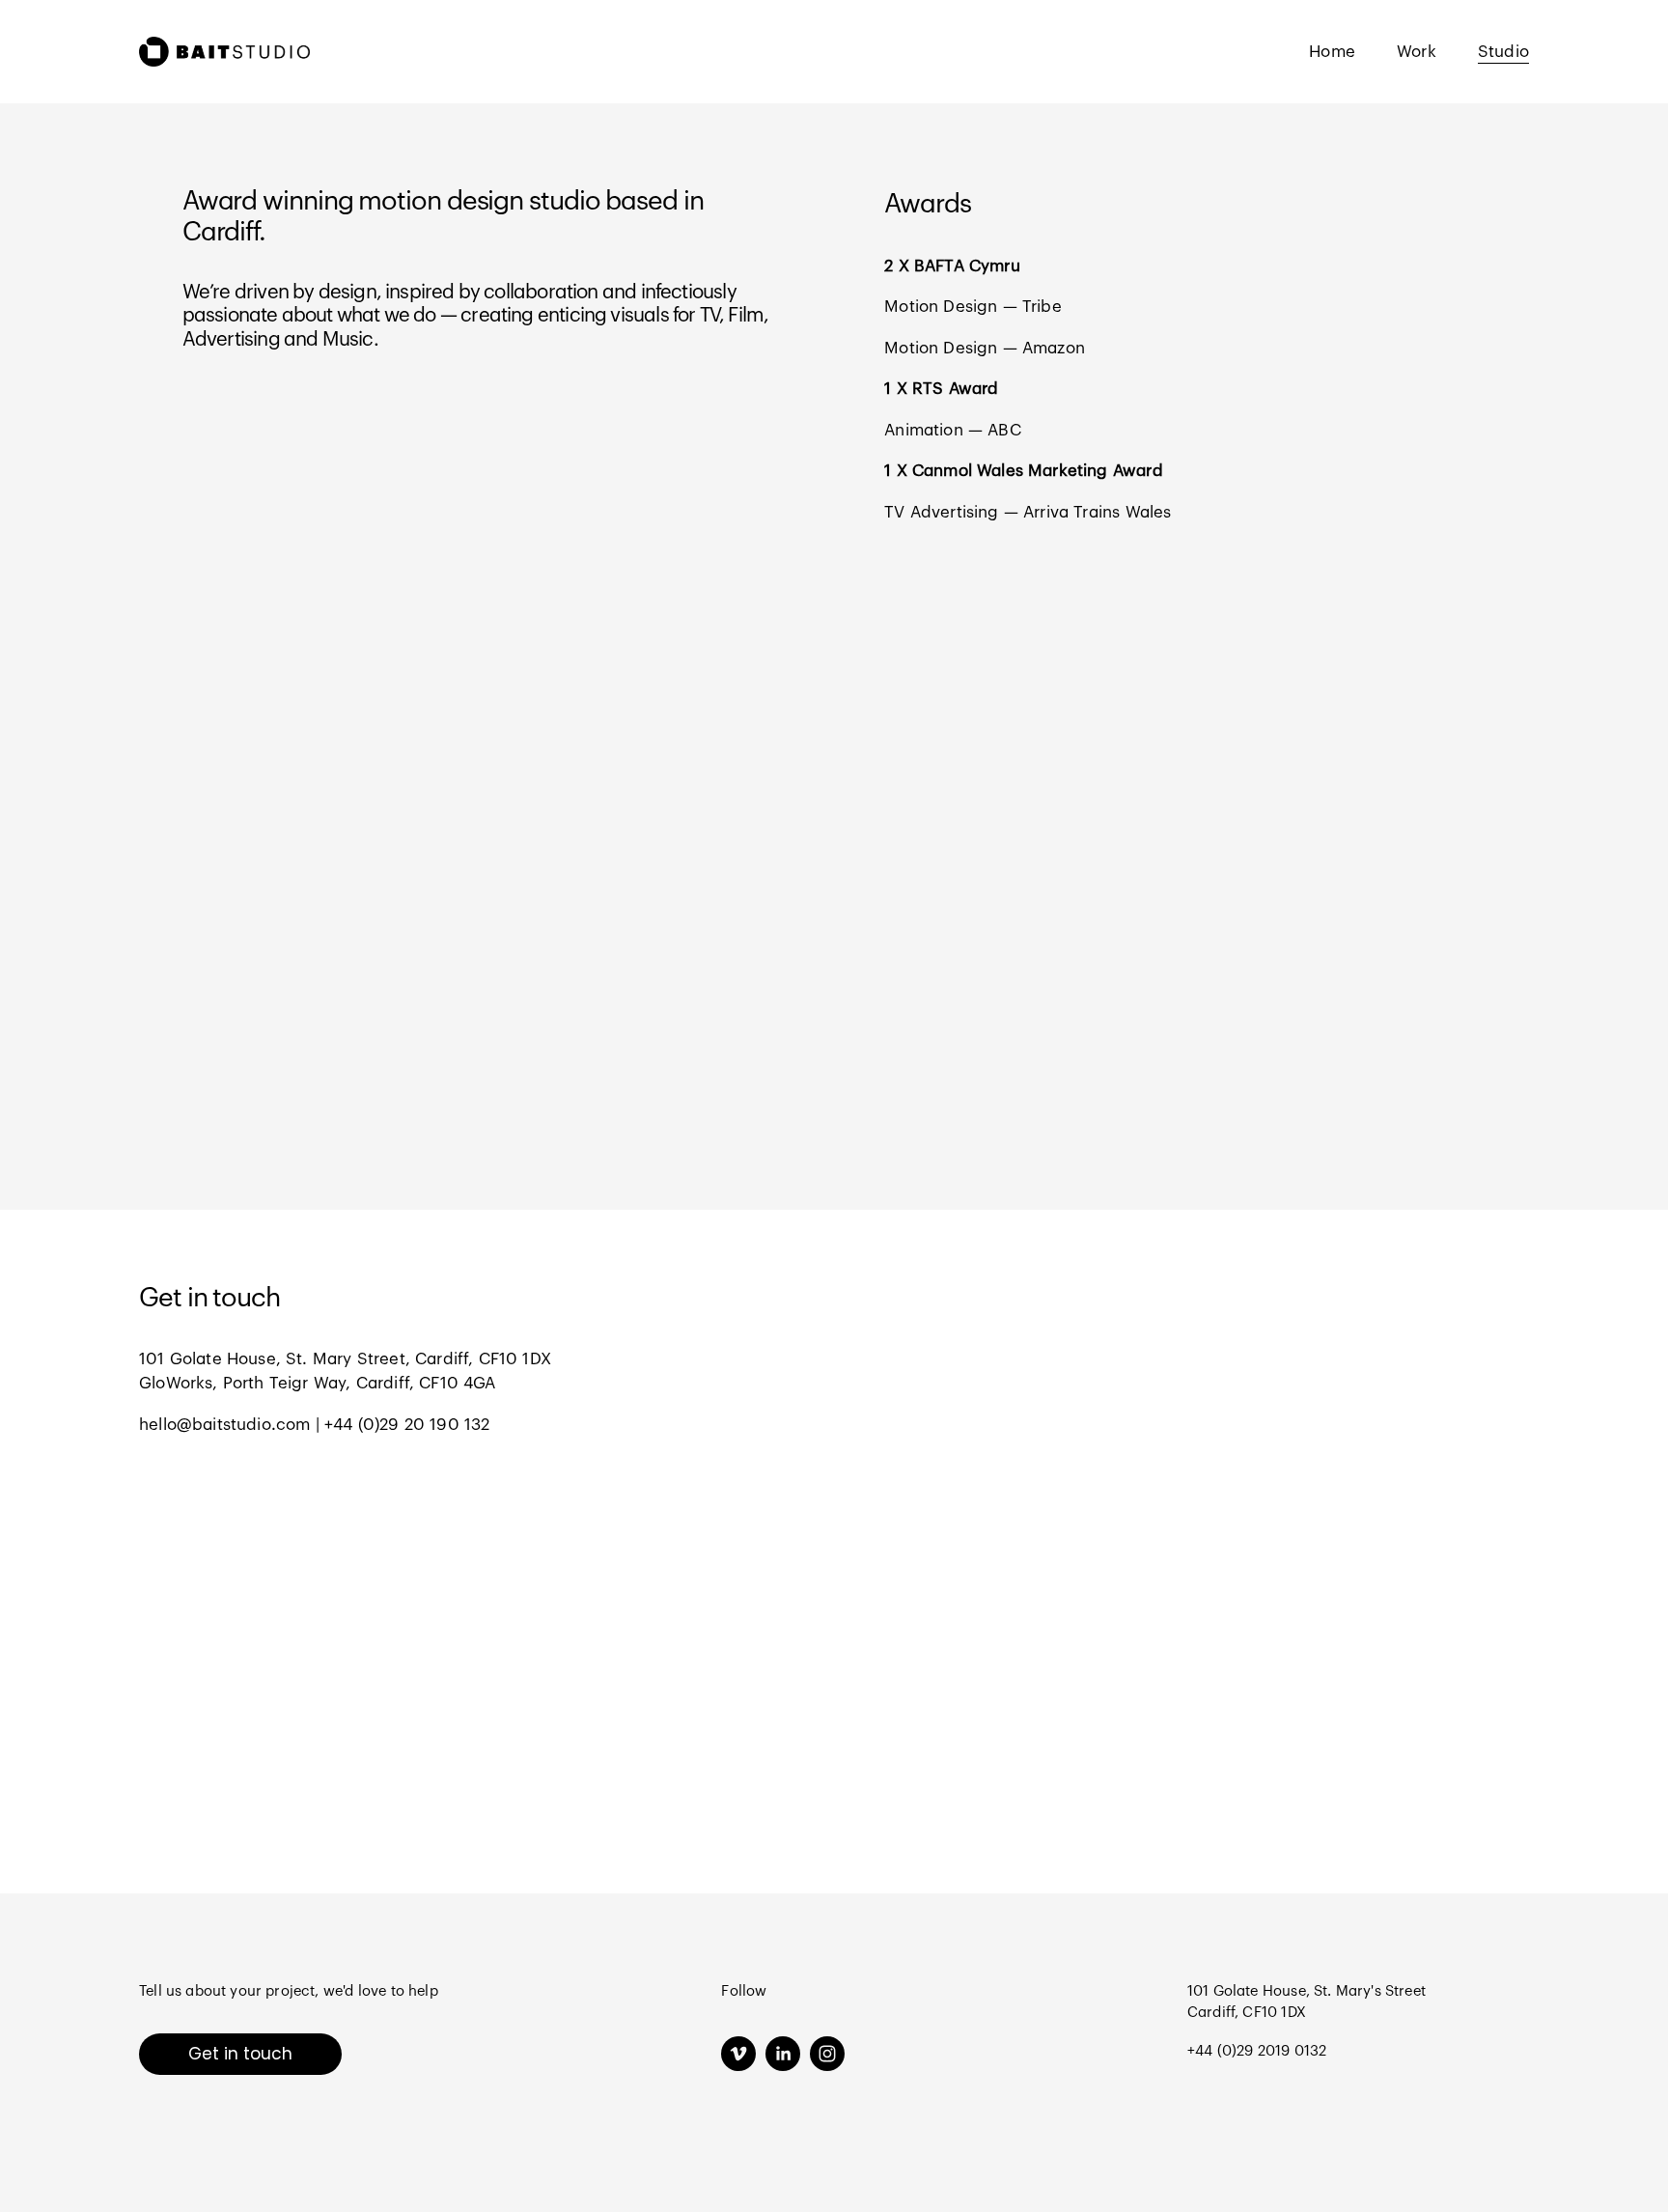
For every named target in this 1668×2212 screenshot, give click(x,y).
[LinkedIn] (783, 2054)
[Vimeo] (738, 2054)
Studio (1503, 52)
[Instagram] (827, 2054)
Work (1417, 52)
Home (1332, 52)
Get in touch (240, 2054)
